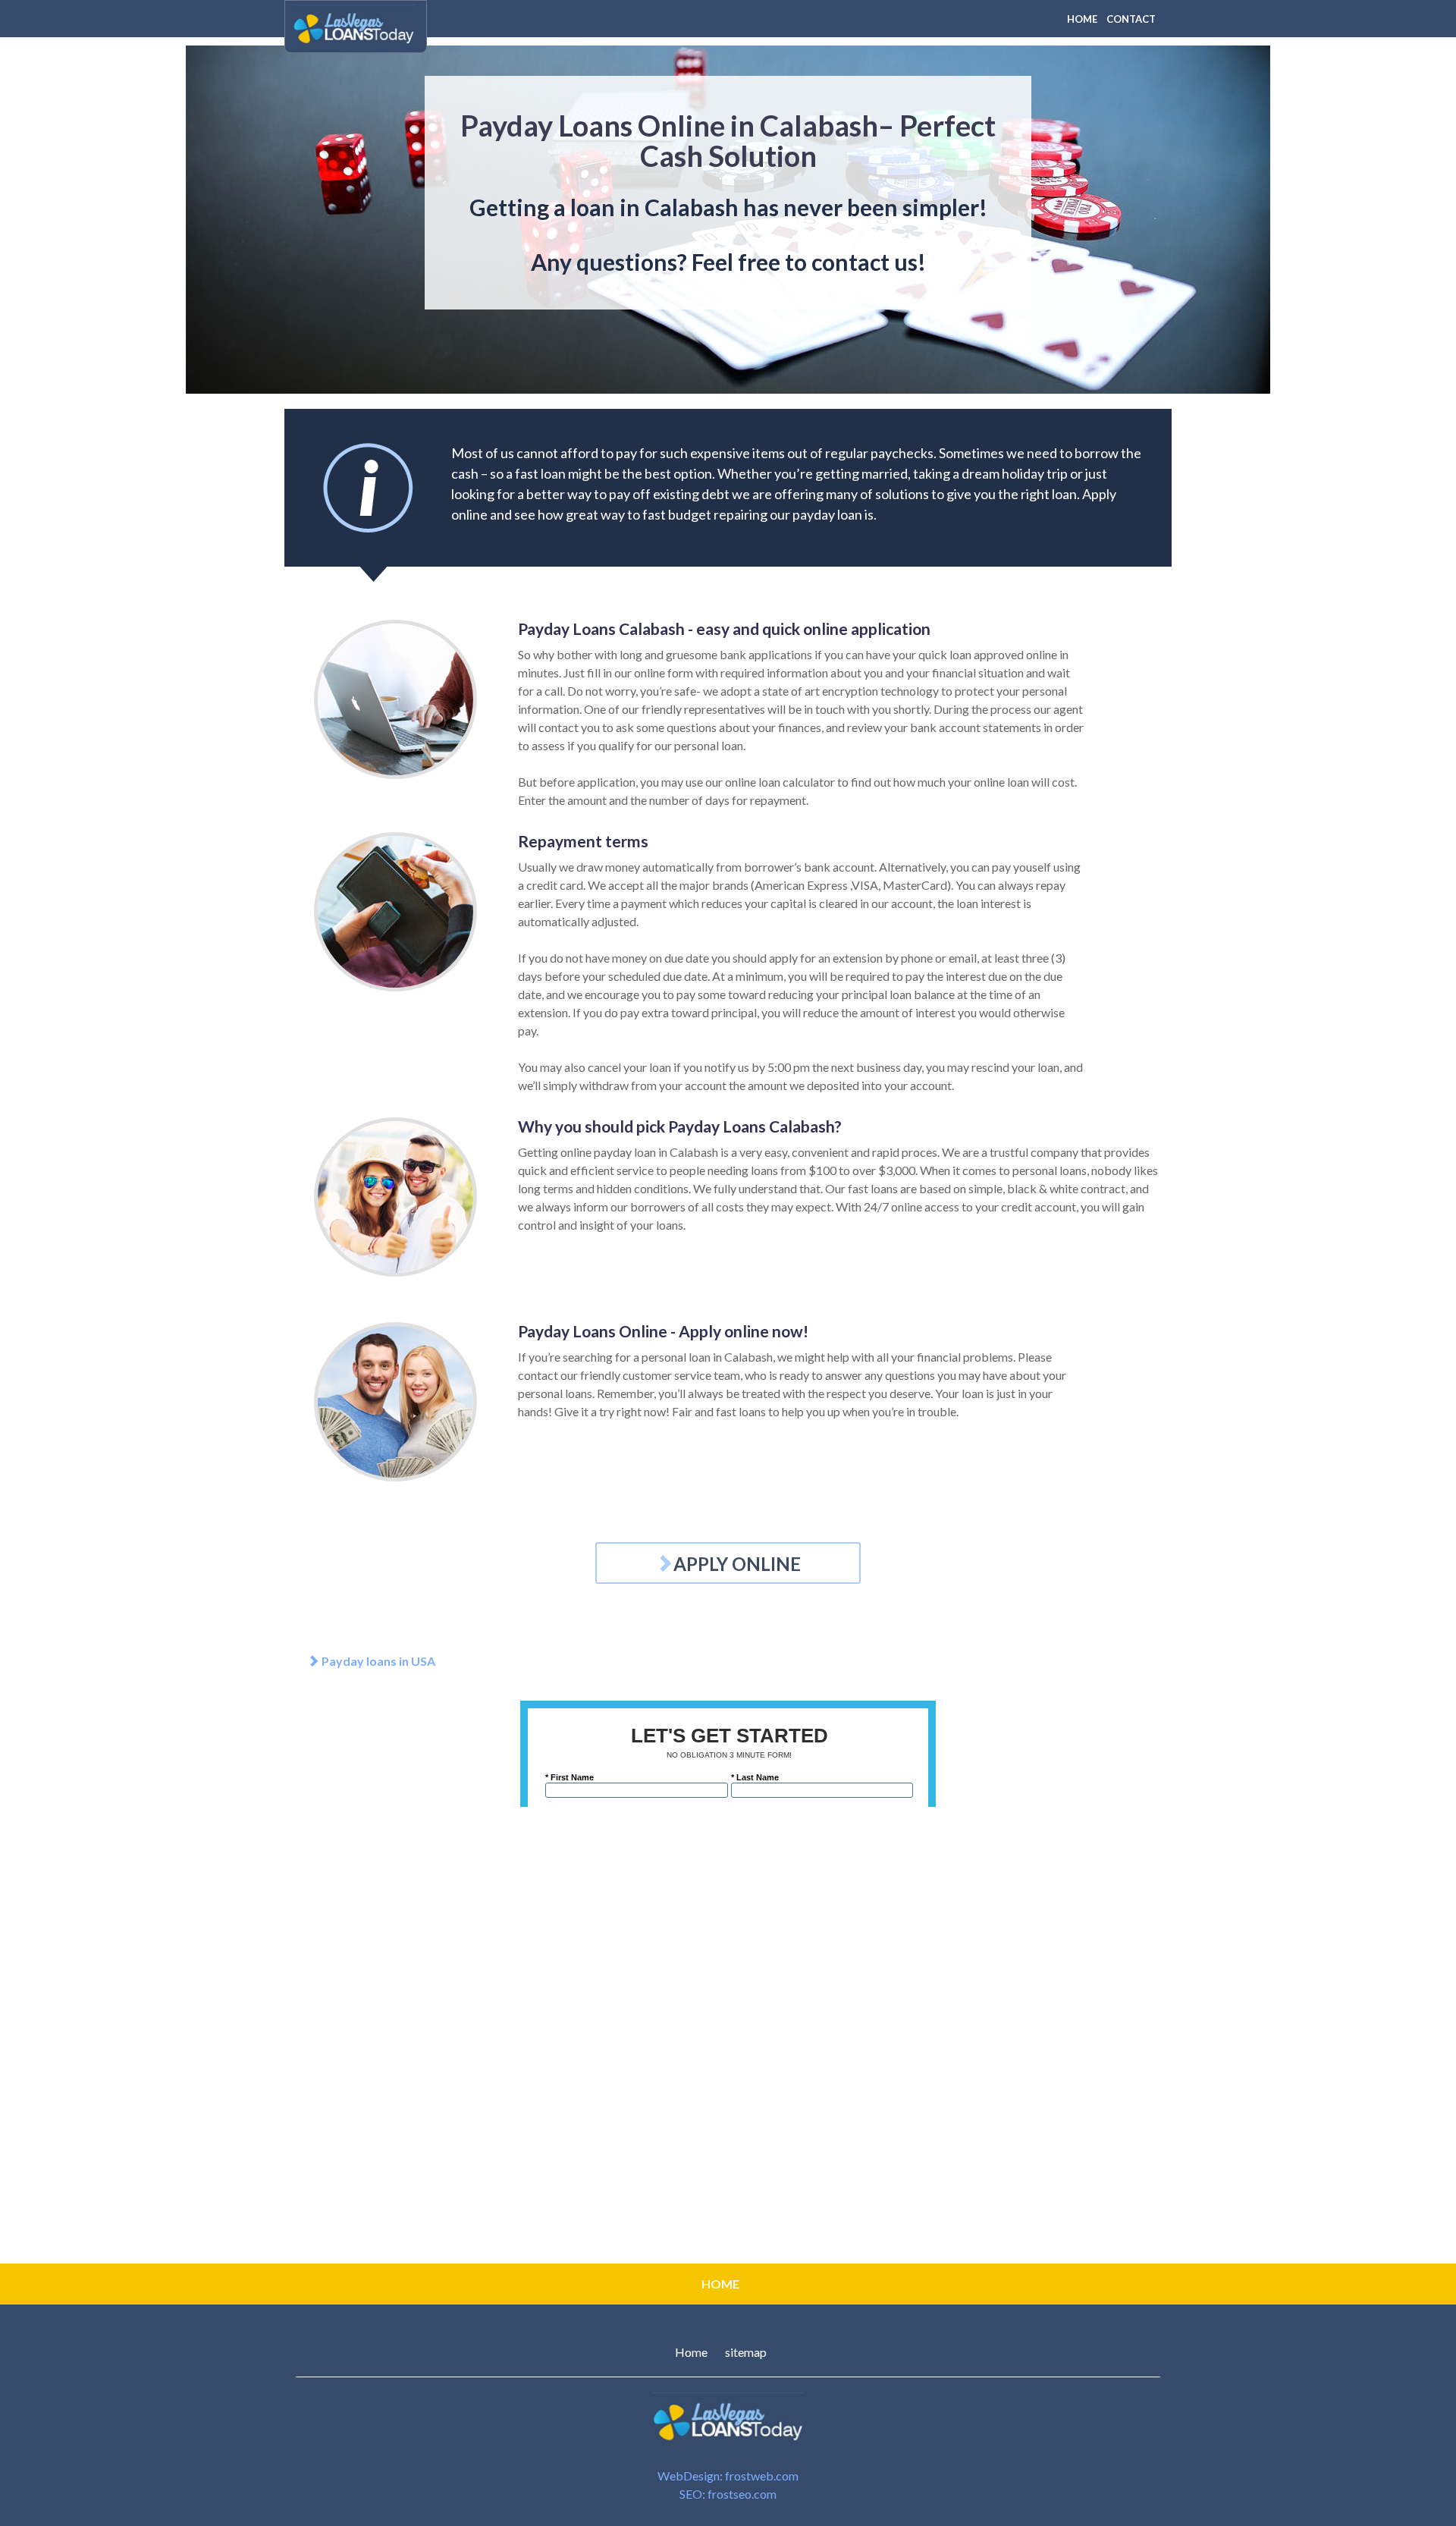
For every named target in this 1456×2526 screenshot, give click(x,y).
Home (691, 2352)
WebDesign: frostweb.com (728, 2476)
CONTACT (1131, 19)
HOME (1082, 19)
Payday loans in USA (377, 1661)
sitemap (746, 2352)
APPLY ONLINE (737, 1564)
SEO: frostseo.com (728, 2494)
